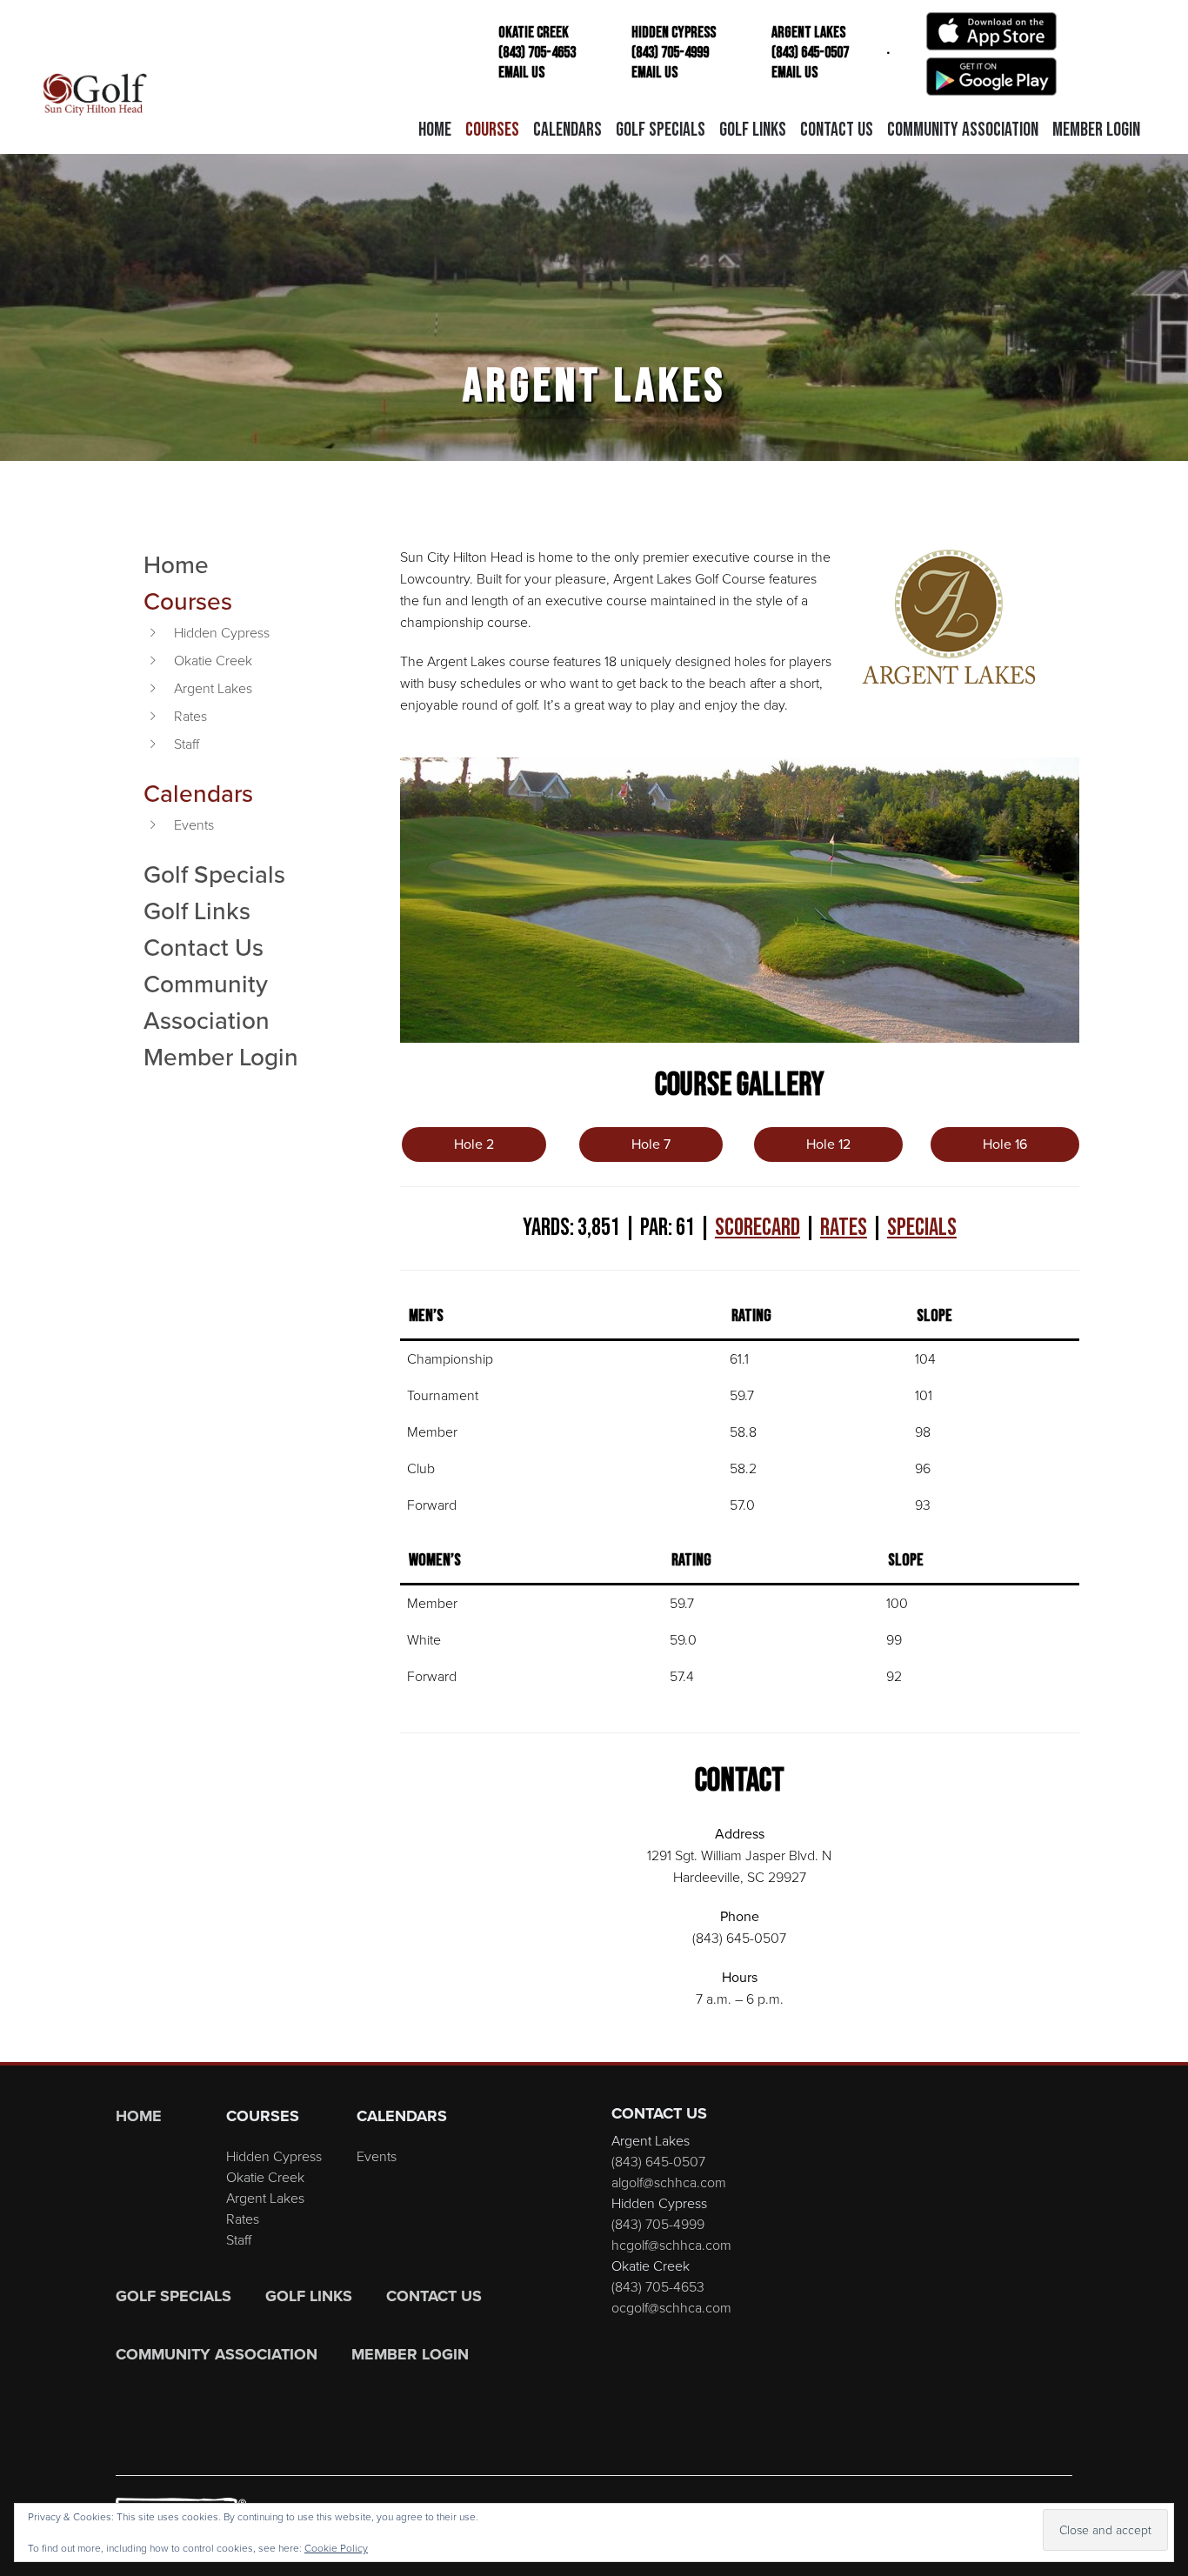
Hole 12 (828, 1144)
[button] (492, 130)
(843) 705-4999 (658, 2224)
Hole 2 (474, 1144)
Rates (190, 716)
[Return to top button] (1165, 2041)
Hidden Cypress (222, 633)
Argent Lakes (213, 688)
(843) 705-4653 (658, 2287)
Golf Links (197, 911)
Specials (922, 1228)
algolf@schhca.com (669, 2182)
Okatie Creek (213, 661)
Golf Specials (214, 874)
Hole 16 (1005, 1144)
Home (176, 564)
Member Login (221, 1057)
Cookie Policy (336, 2548)
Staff (187, 744)
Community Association (207, 1002)
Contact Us (204, 947)
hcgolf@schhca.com (671, 2245)
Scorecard (758, 1228)
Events (194, 825)
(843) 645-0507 (658, 2162)
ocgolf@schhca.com (671, 2308)
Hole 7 (651, 1144)
